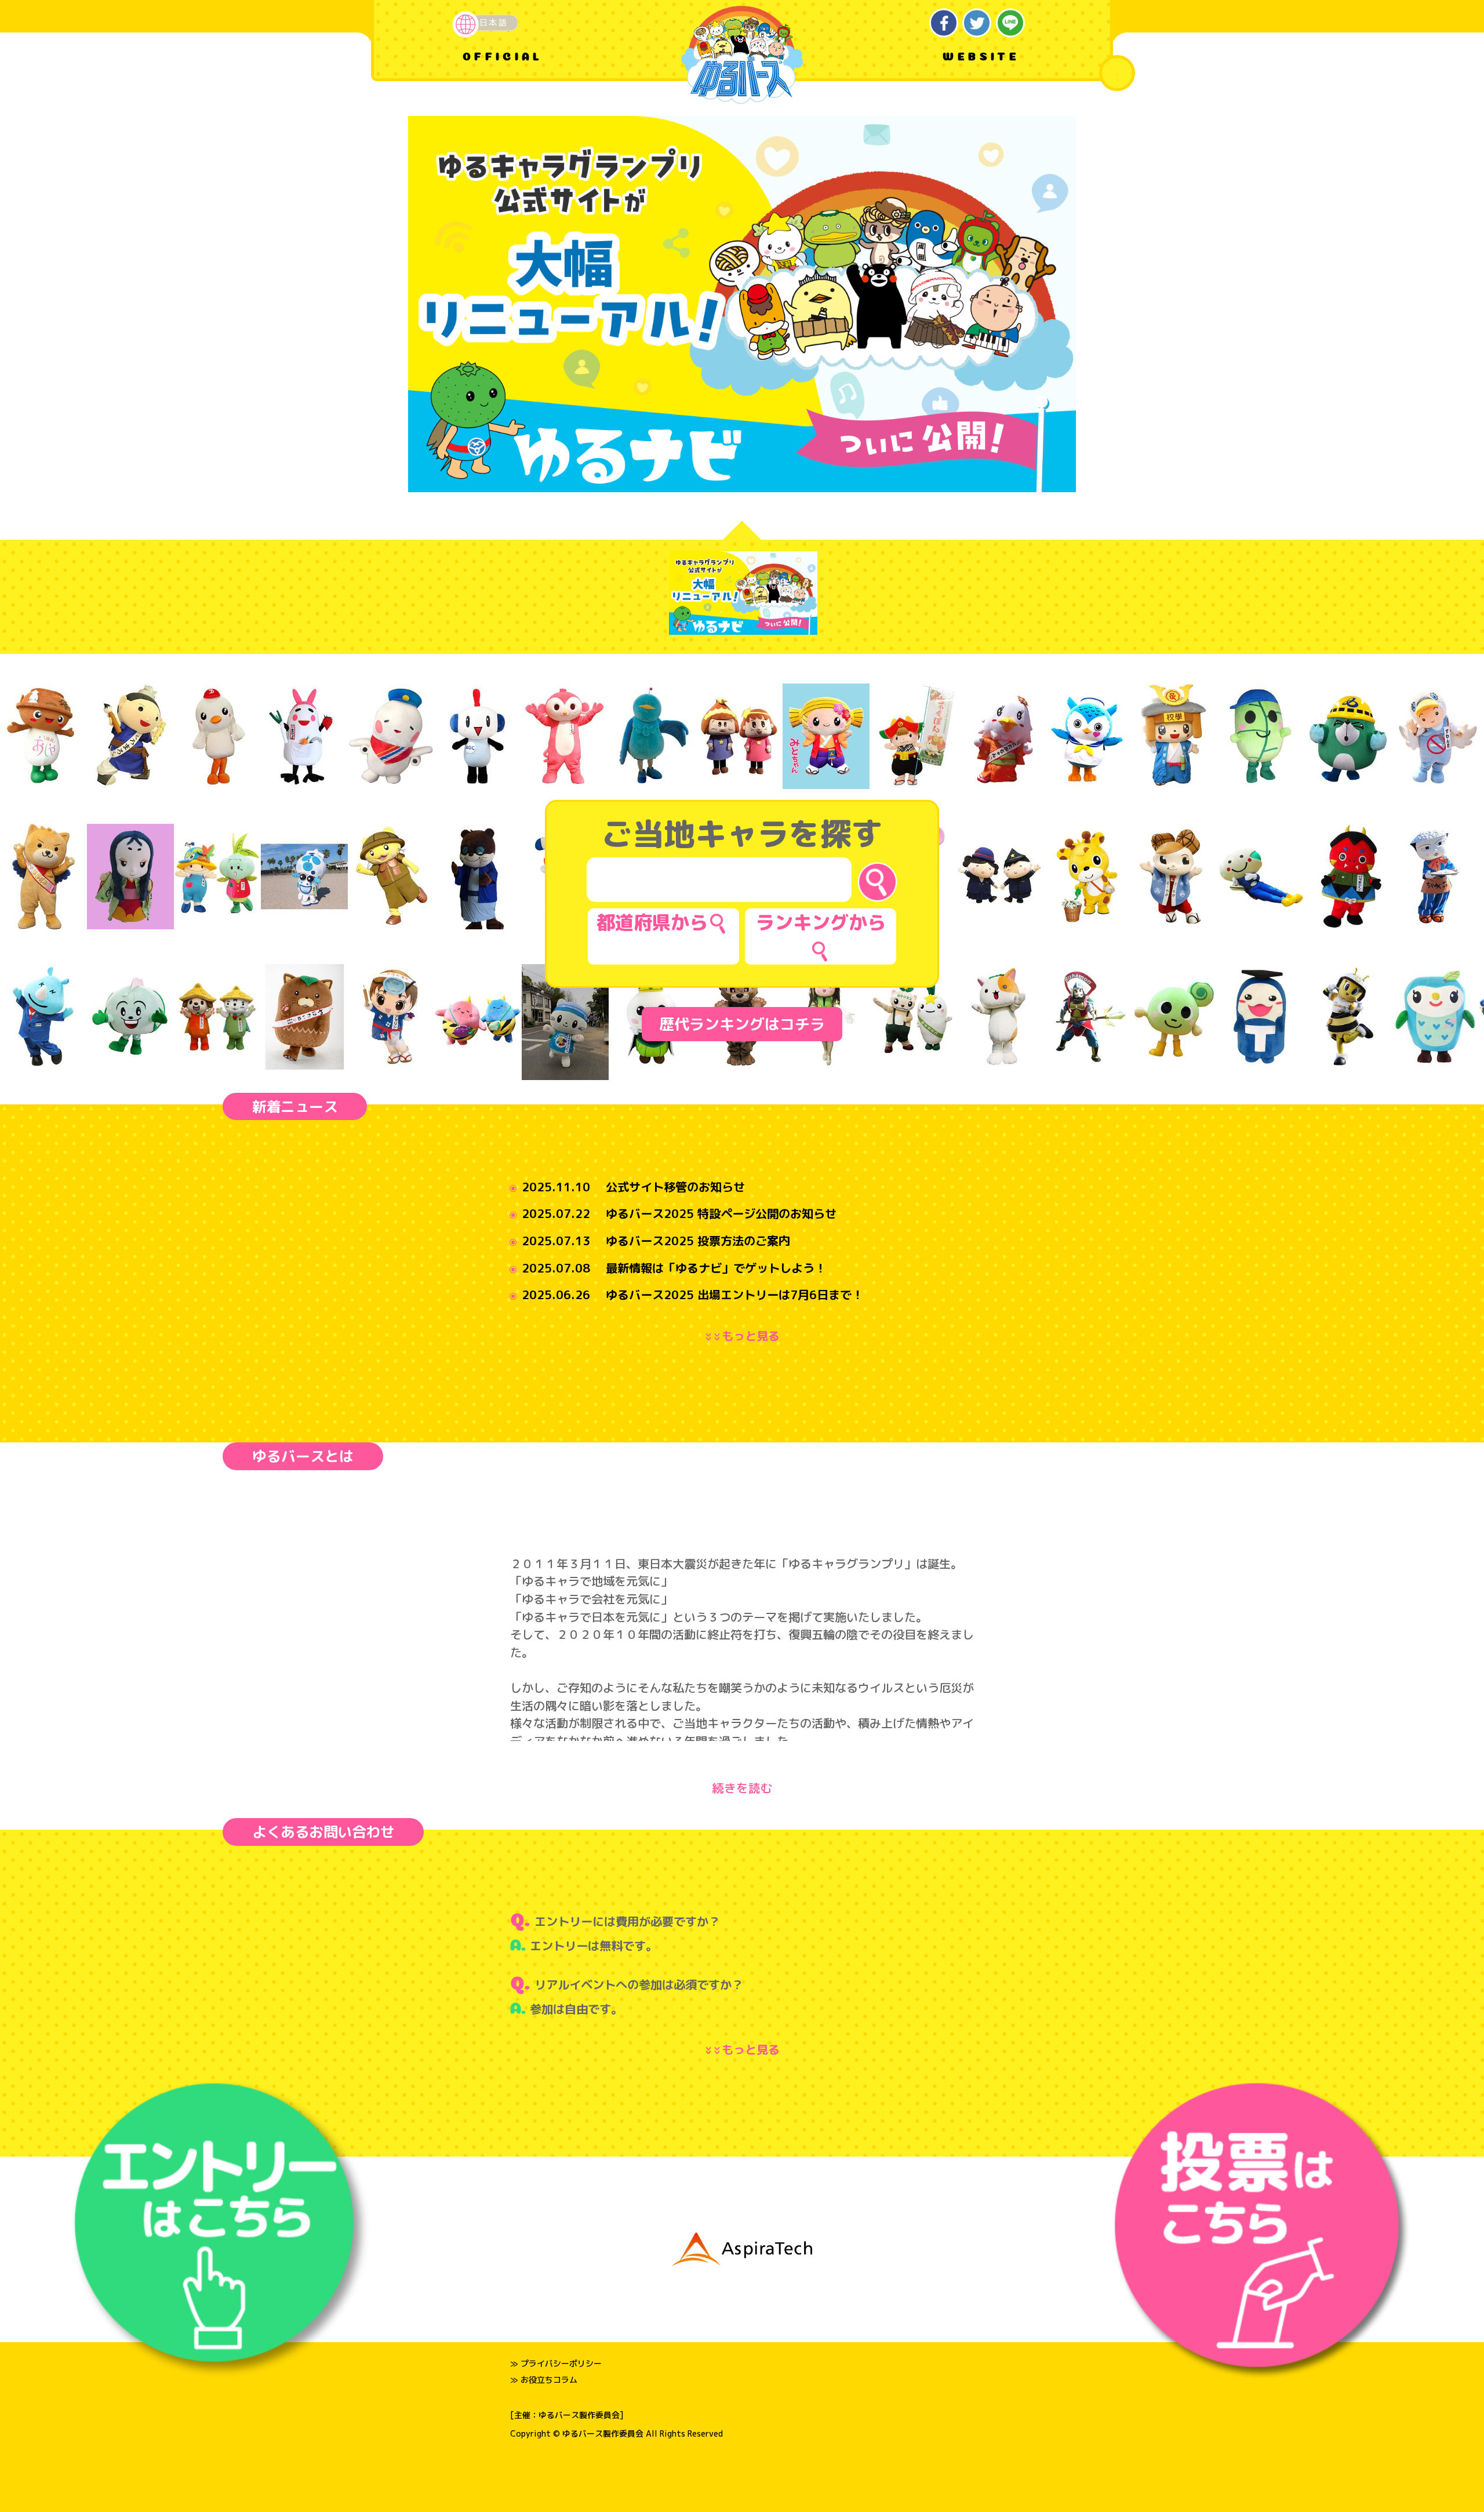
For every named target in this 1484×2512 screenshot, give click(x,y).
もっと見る (745, 1336)
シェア (944, 23)
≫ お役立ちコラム (544, 2380)
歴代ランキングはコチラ (742, 1024)
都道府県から (652, 922)
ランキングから (821, 922)
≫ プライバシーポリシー (556, 2363)
